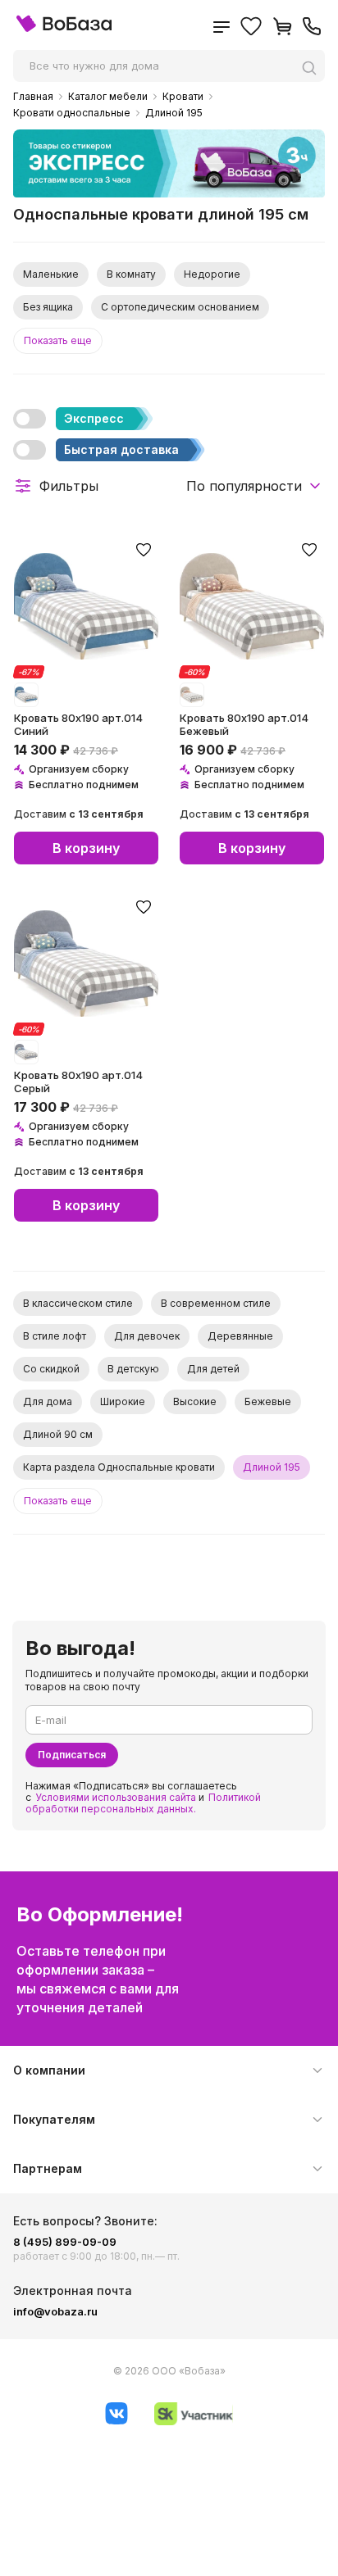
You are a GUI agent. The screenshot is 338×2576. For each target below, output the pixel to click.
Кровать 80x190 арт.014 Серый (78, 1082)
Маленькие (51, 274)
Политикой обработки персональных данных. (143, 1803)
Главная (33, 97)
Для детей (213, 1369)
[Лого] (64, 28)
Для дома (48, 1401)
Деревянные (240, 1336)
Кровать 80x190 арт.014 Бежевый (244, 724)
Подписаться (72, 1755)
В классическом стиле (78, 1303)
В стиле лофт (55, 1336)
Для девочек (147, 1336)
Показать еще (58, 340)
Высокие (195, 1401)
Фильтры (69, 486)
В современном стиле (216, 1303)
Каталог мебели (108, 97)
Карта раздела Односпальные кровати (119, 1467)
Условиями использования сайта (116, 1797)
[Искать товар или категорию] (313, 68)
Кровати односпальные (72, 113)
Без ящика (48, 307)
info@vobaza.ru (55, 2311)
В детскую (133, 1369)
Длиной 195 (174, 113)
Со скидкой (51, 1369)
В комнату (131, 274)
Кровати (183, 97)
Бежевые (268, 1401)
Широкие (123, 1401)
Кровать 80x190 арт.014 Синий (78, 724)
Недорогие (212, 274)
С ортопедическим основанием (180, 307)
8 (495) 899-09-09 (65, 2242)
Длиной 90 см (58, 1434)
